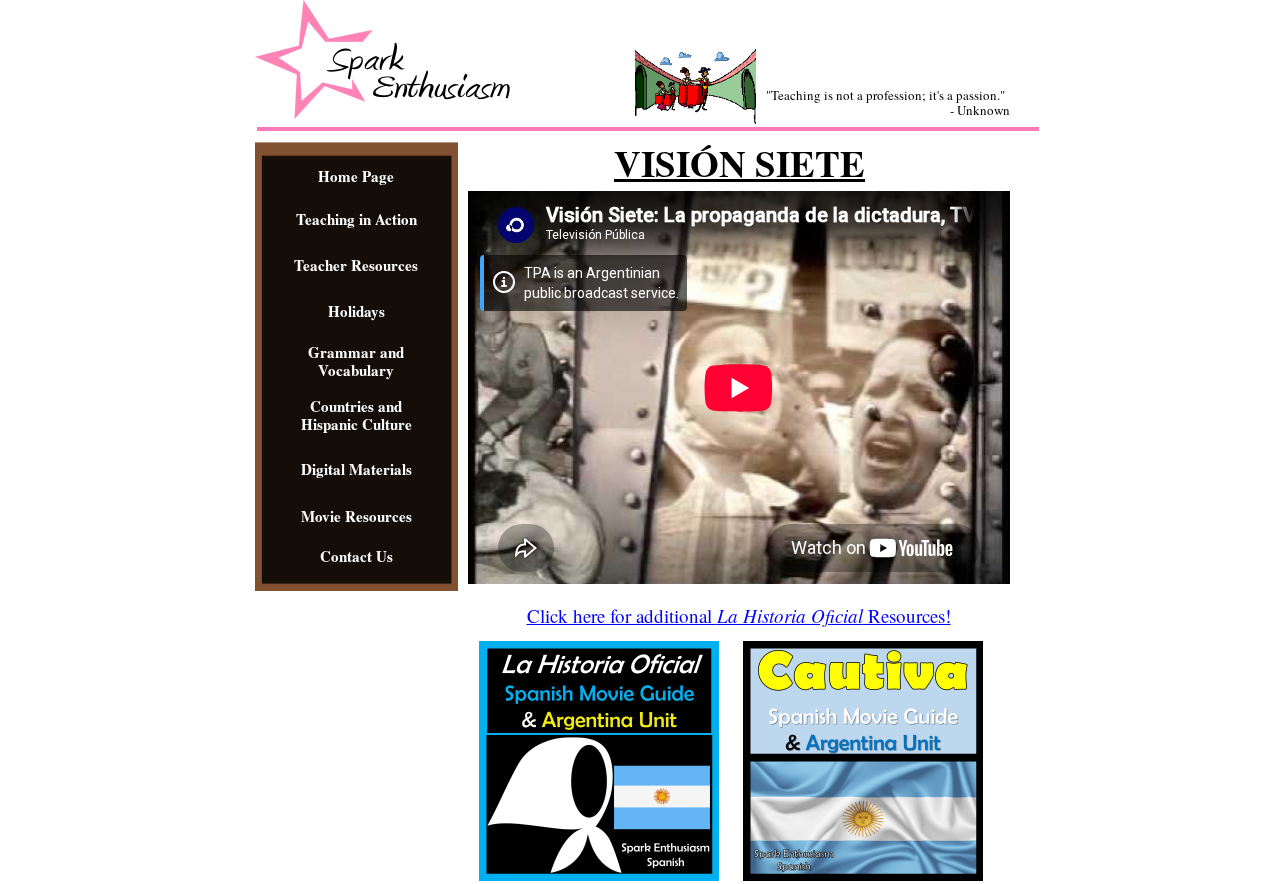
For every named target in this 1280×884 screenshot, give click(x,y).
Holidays (356, 311)
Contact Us (356, 556)
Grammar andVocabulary (356, 361)
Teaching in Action (356, 219)
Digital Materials (356, 469)
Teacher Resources (356, 265)
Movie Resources (356, 516)
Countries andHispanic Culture (356, 415)
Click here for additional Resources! (739, 615)
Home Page (356, 176)
